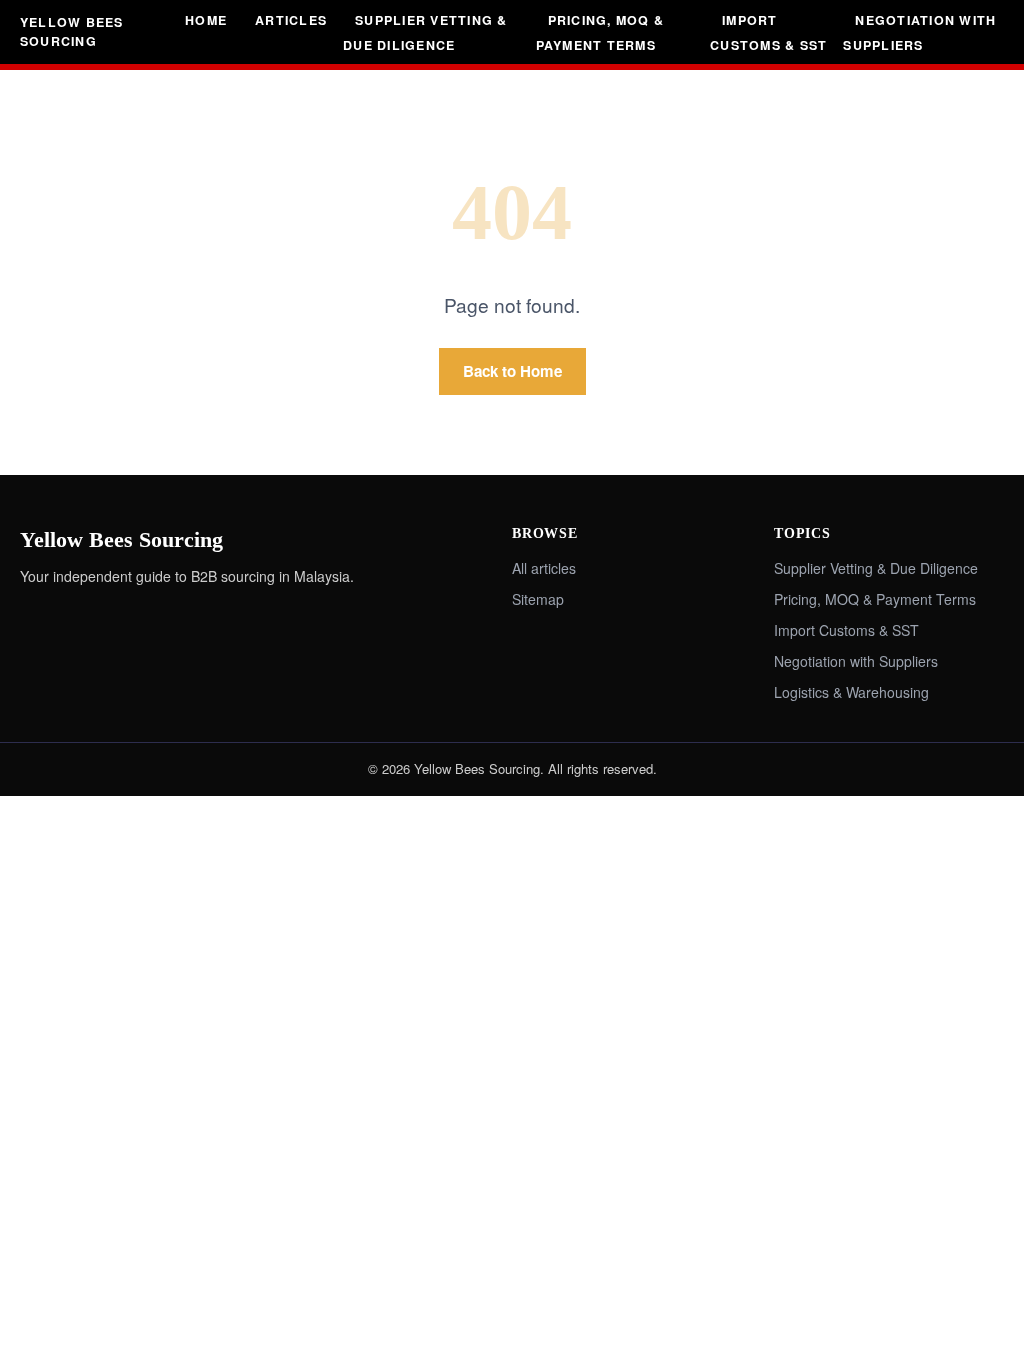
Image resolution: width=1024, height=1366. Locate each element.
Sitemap (538, 599)
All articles (544, 568)
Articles (291, 20)
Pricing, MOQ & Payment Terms (600, 32)
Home (206, 20)
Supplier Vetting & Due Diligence (425, 32)
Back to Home (512, 371)
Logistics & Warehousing (851, 692)
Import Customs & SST (768, 32)
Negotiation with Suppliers (919, 32)
